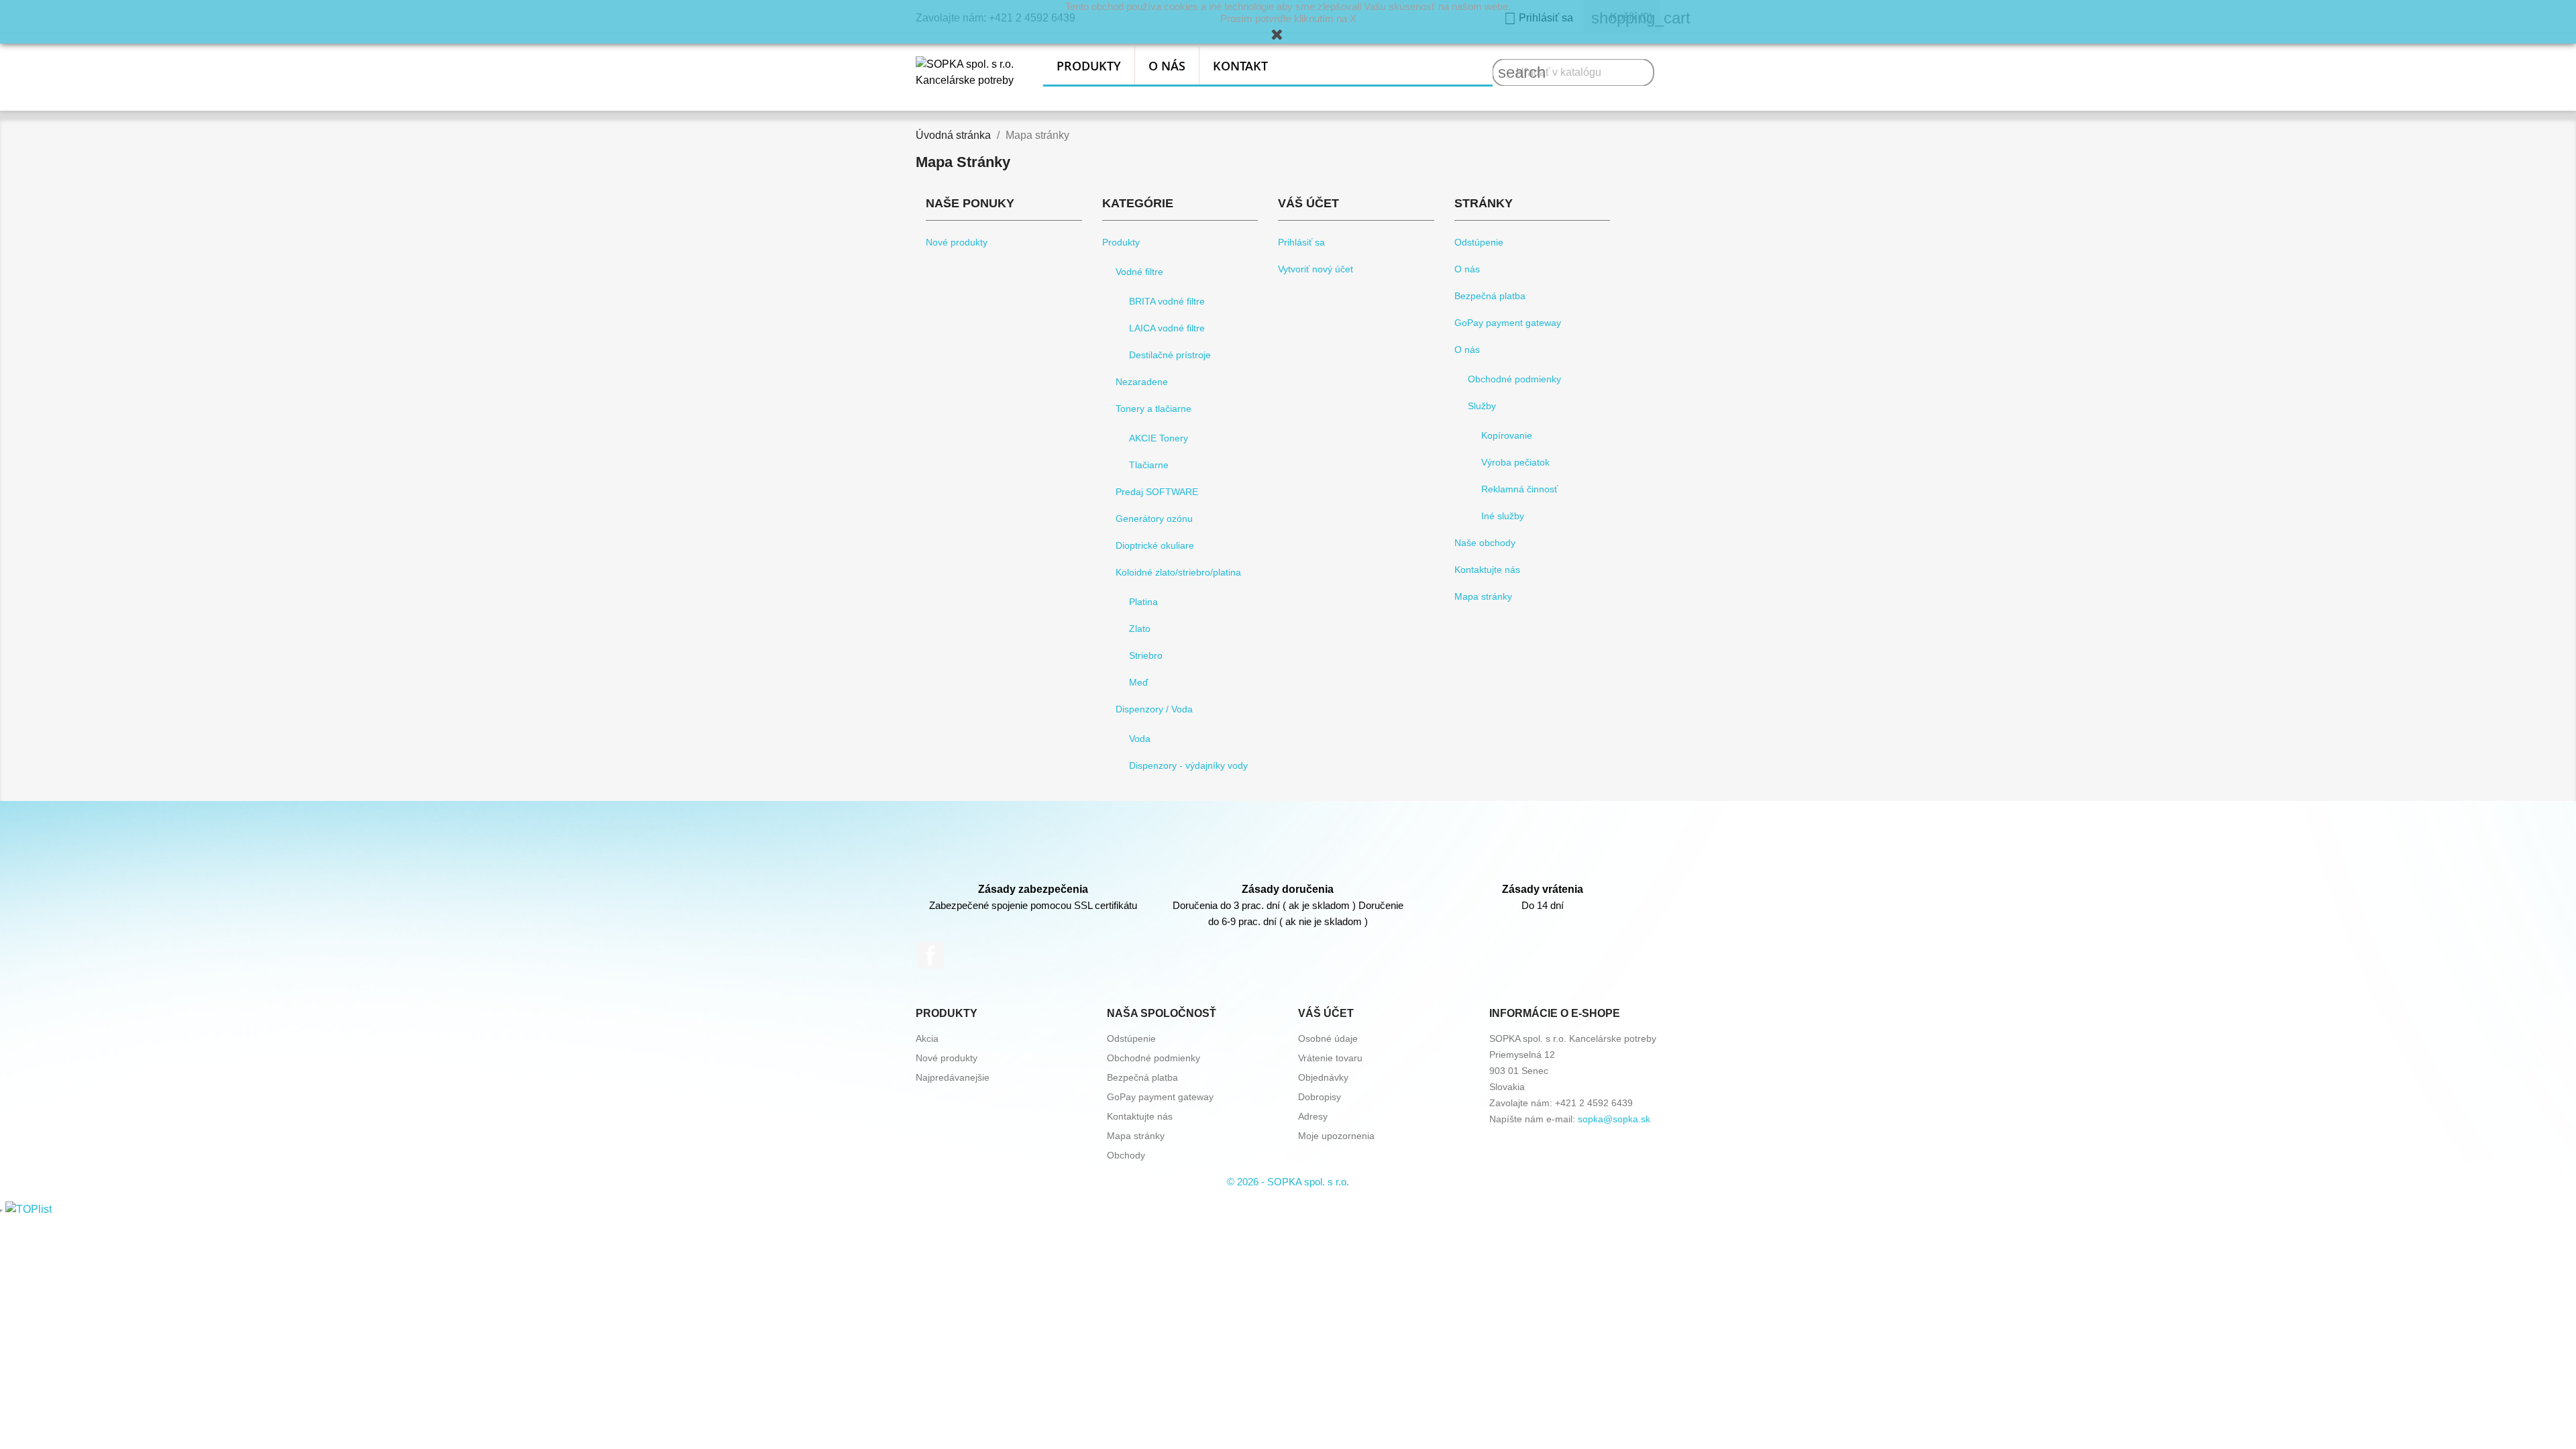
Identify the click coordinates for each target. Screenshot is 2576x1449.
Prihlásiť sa (1301, 242)
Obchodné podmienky (1514, 379)
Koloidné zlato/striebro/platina (1178, 572)
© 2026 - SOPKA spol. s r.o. (1288, 1182)
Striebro (1146, 655)
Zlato (1140, 629)
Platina (1143, 602)
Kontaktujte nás (1487, 570)
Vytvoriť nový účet (1316, 269)
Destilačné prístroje (1170, 355)
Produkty (1089, 66)
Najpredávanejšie (953, 1077)
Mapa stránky (1483, 596)
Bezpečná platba (1490, 296)
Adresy (1313, 1116)
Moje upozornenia (1336, 1136)
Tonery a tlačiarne (1153, 409)
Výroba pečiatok (1515, 462)
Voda (1140, 739)
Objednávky (1323, 1077)
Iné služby (1503, 516)
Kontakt (1240, 66)
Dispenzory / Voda (1154, 709)
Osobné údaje (1328, 1038)
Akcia (927, 1038)
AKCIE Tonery (1159, 438)
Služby (1482, 406)
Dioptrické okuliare (1155, 545)
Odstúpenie (1479, 242)
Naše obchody (1485, 543)
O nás (1167, 66)
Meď (1139, 682)
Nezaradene (1142, 382)
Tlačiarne (1149, 465)
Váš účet (1326, 1013)
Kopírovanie (1507, 435)
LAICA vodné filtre (1167, 328)
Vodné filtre (1139, 272)
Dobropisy (1320, 1097)
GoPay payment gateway (1508, 323)
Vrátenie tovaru (1330, 1058)
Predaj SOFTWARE (1157, 492)
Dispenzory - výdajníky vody (1188, 765)
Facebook (930, 955)
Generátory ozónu (1154, 519)
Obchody (1126, 1155)
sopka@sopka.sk (1614, 1119)
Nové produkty (957, 242)
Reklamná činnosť (1519, 489)
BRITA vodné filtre (1167, 301)
